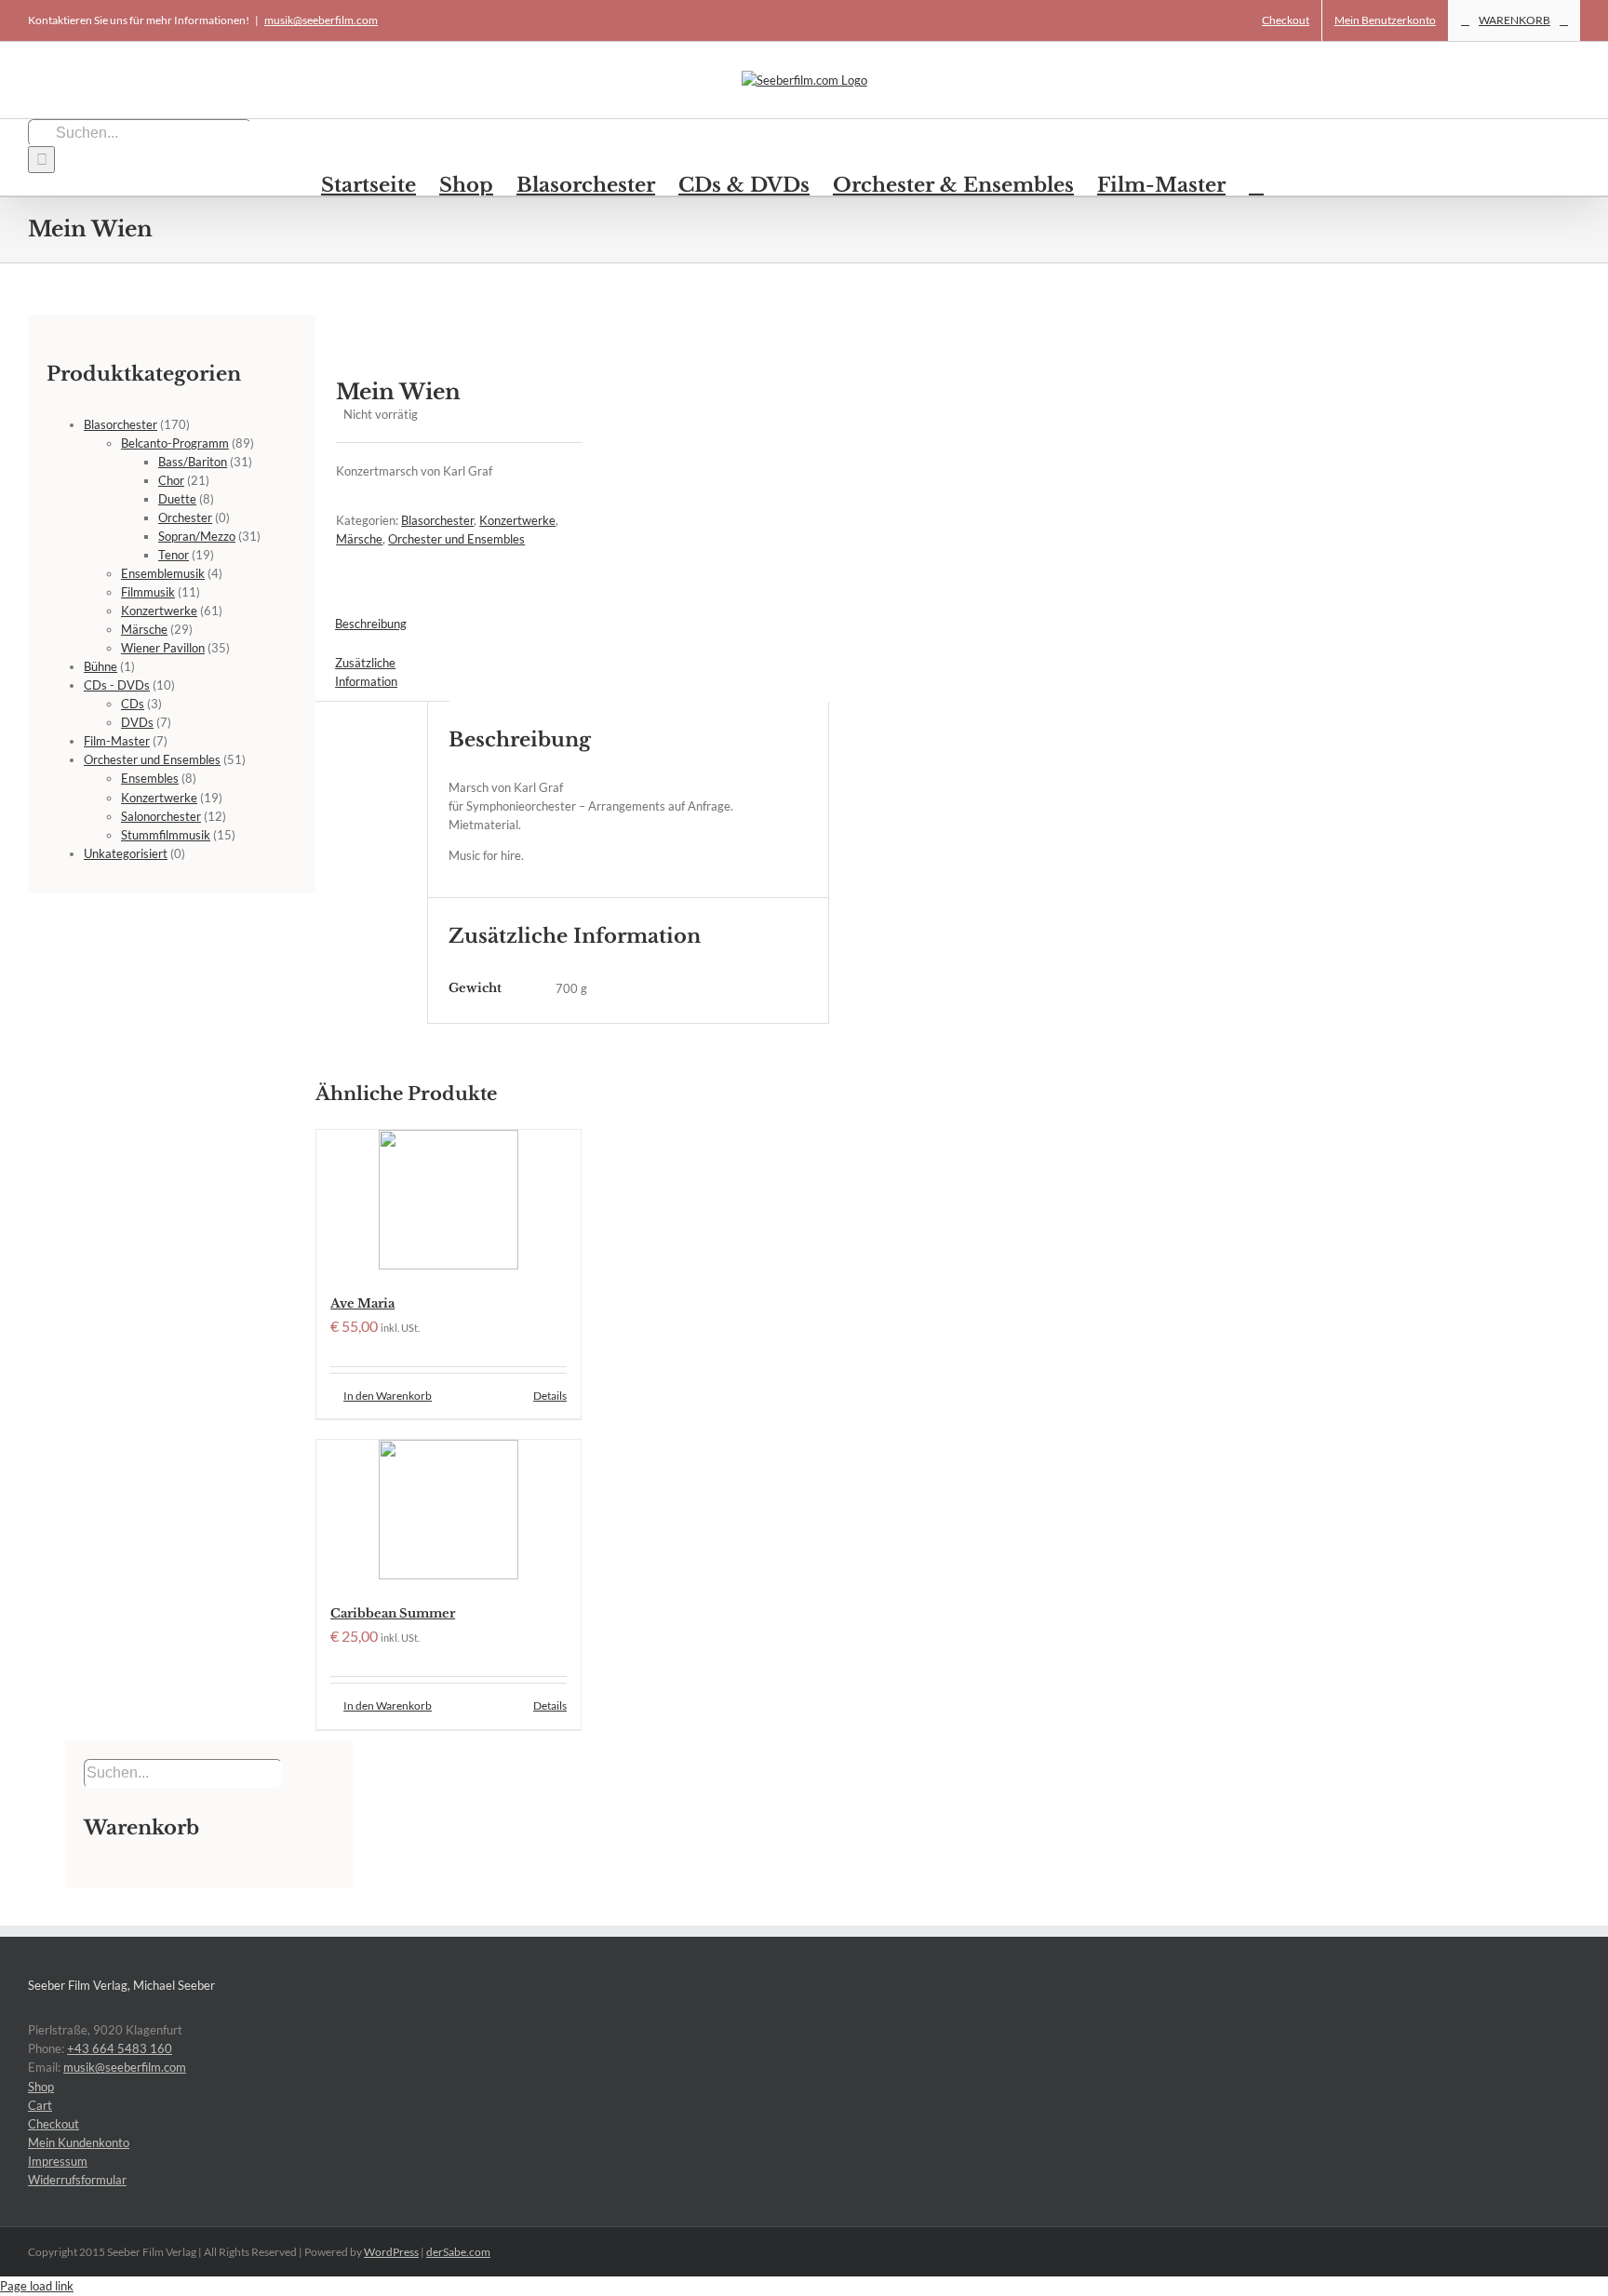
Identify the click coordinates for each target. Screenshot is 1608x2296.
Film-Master (117, 741)
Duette (177, 499)
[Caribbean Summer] (449, 1512)
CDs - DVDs (117, 685)
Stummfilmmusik (166, 835)
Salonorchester (161, 816)
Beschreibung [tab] (371, 624)
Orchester (185, 517)
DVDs (137, 722)
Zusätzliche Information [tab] (366, 672)
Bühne (100, 666)
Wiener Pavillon (163, 648)
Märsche (359, 539)
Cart (40, 2105)
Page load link (37, 2286)
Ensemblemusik (163, 573)
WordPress (391, 2252)
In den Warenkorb (388, 1396)
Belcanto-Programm (175, 443)
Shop (41, 2087)
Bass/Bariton (193, 462)
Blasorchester (437, 520)
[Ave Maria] (449, 1202)
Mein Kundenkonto (79, 2142)
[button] (1256, 184)
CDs (133, 704)
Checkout (54, 2124)
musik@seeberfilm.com (321, 20)
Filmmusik (148, 592)
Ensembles (150, 778)
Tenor (174, 555)
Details (550, 1396)
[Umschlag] (439, 324)
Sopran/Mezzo (197, 536)
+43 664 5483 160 (120, 2048)
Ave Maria (362, 1303)
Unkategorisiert (126, 853)
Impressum (58, 2161)
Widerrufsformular (77, 2180)
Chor (171, 480)
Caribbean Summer (393, 1613)
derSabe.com (458, 2252)
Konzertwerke (517, 520)
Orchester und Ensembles (456, 539)
